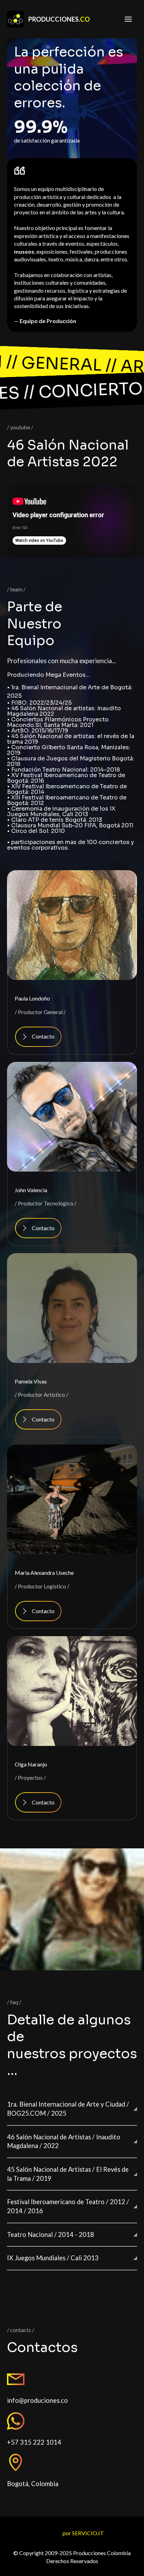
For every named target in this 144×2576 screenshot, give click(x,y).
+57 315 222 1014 (34, 2442)
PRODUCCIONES (59, 19)
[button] (72, 2109)
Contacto (43, 1036)
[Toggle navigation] (128, 19)
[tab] (72, 2109)
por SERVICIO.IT (83, 2533)
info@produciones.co (37, 2400)
